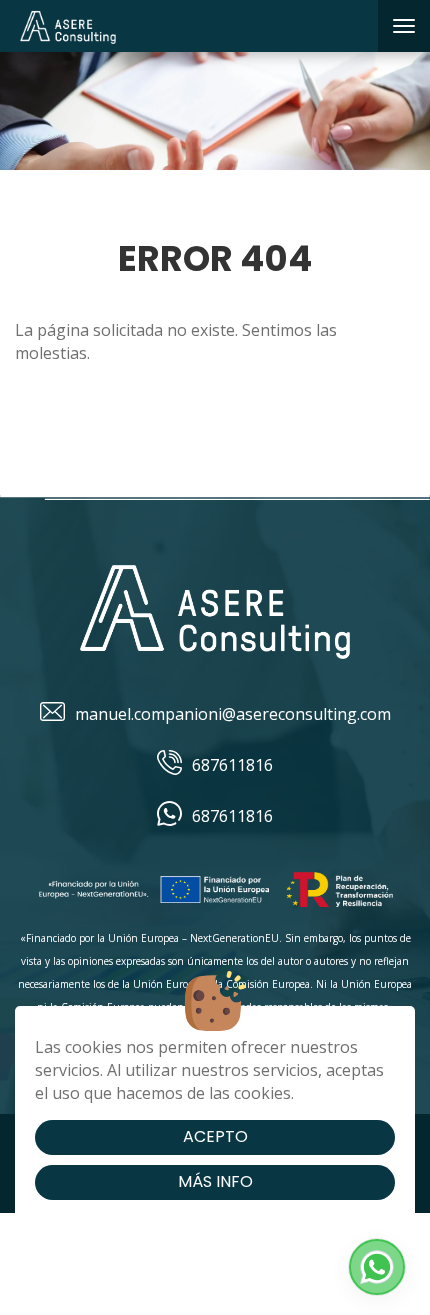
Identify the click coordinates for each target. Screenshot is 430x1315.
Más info (215, 1181)
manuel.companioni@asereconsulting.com (233, 714)
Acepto (215, 1136)
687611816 (232, 765)
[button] (377, 1267)
